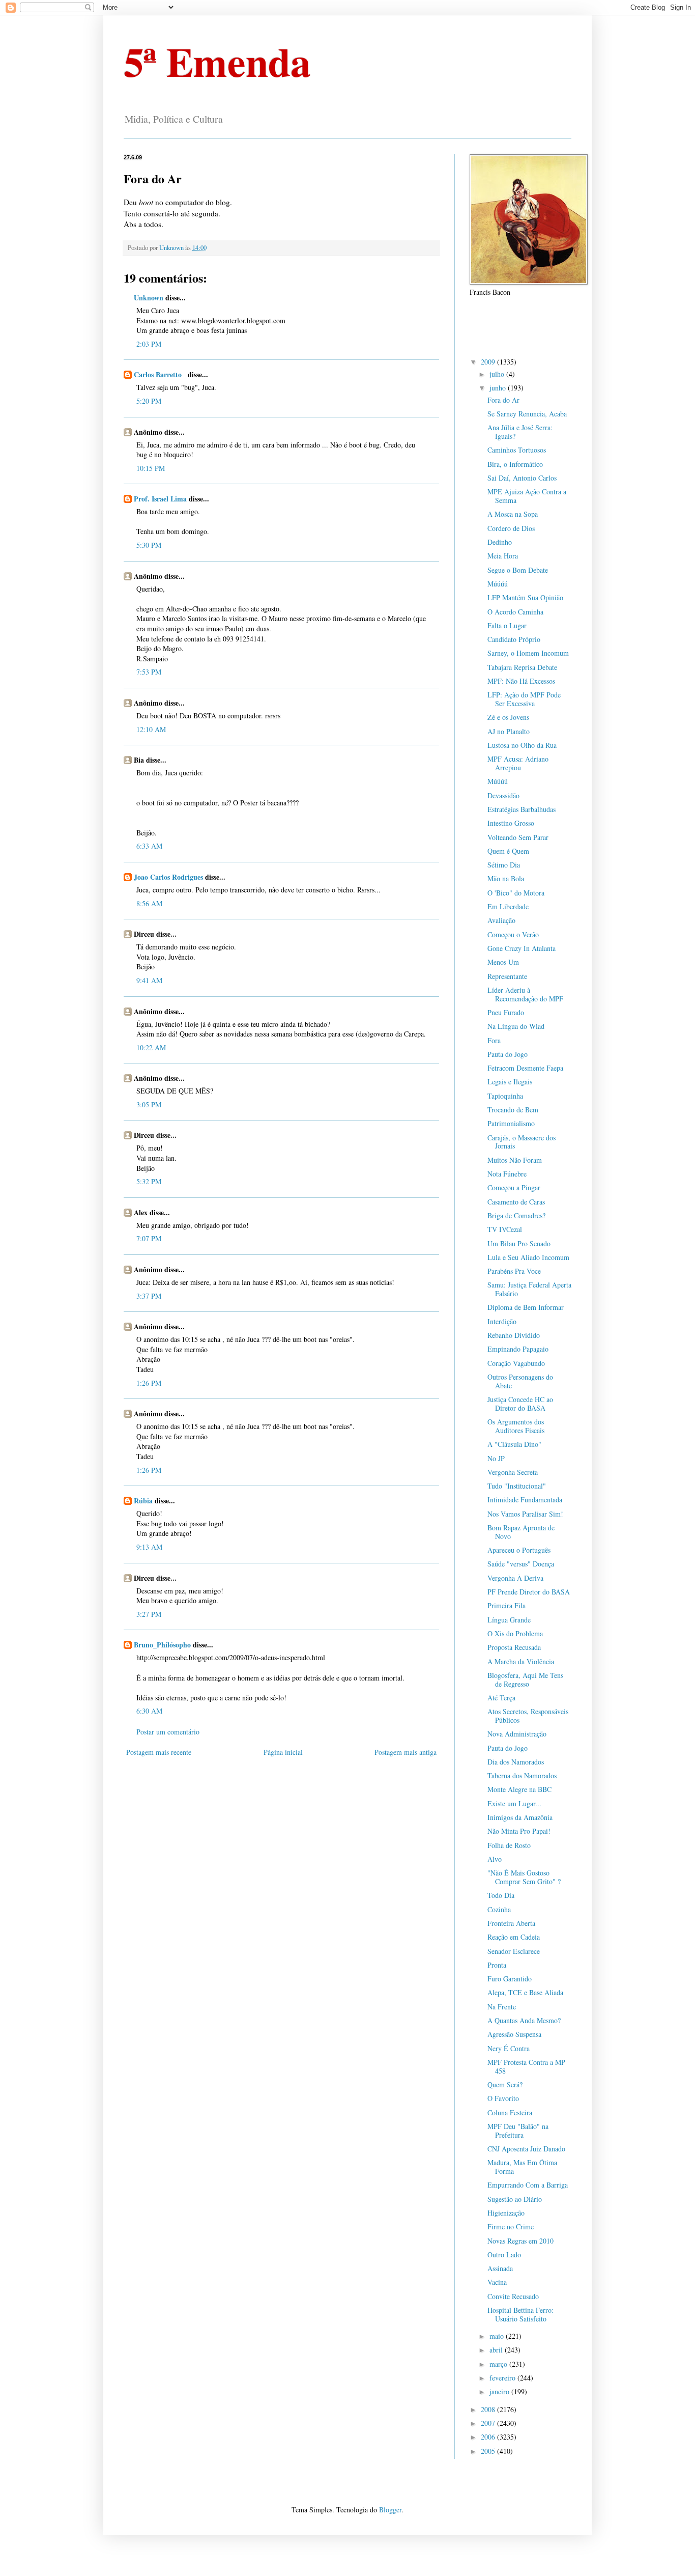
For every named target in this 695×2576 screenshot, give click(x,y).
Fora (494, 1040)
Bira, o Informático (515, 464)
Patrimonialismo (511, 1123)
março (499, 2364)
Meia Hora (503, 556)
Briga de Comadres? (516, 1215)
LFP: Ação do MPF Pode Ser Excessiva (524, 699)
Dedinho (500, 542)
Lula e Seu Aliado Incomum (528, 1257)
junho (499, 388)
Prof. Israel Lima (160, 499)
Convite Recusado (513, 2296)
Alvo (495, 1859)
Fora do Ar (503, 400)
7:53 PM (149, 672)
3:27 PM (149, 1614)
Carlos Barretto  (160, 374)
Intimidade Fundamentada (525, 1500)
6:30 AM (149, 1711)
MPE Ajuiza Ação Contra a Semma (527, 496)
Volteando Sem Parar (518, 837)
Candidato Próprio (514, 639)
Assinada (500, 2268)
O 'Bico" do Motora (516, 893)
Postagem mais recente (159, 1752)
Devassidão (503, 795)
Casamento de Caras (516, 1202)
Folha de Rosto (509, 1845)
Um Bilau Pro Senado (519, 1243)
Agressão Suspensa (514, 2034)
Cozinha (499, 1909)
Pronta (497, 1965)
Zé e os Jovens (508, 717)
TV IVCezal (505, 1229)
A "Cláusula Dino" (514, 1444)
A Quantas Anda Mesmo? (524, 2020)
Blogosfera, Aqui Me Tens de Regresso (525, 1679)
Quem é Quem (508, 851)
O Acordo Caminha (515, 612)
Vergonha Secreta (513, 1472)
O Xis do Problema (515, 1633)
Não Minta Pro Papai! (519, 1831)
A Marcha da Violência (521, 1661)
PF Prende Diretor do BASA (529, 1592)
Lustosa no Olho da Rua (522, 745)
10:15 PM (151, 468)
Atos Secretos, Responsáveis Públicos (528, 1716)
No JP (496, 1458)
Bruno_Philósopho (162, 1645)
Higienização (506, 2213)
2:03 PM (149, 344)
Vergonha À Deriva (515, 1578)
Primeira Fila (506, 1605)
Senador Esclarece (514, 1951)
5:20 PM (149, 401)
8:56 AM (149, 903)
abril (497, 2350)
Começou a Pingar (514, 1187)
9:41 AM (149, 980)
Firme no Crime (511, 2227)
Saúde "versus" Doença (521, 1564)
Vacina (497, 2282)
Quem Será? (505, 2084)
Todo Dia (501, 1895)
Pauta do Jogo (508, 1054)
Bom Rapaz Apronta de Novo (521, 1532)
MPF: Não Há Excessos (521, 681)
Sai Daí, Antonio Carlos (522, 478)
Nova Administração (517, 1734)
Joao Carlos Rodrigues (168, 877)
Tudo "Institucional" (517, 1486)
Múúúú (498, 584)
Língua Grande (509, 1620)
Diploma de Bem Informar (526, 1307)
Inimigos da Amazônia (520, 1817)
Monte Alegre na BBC (519, 1789)
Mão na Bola (506, 878)
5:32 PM (149, 1181)
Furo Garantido (510, 1979)
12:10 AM (151, 729)
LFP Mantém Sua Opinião (525, 597)
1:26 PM (149, 1383)
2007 (489, 2423)
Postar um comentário (168, 1732)
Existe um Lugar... (514, 1803)
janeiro (500, 2391)
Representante (507, 976)
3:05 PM (149, 1104)
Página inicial (283, 1752)
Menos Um (503, 962)
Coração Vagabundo (516, 1363)
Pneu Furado (506, 1012)
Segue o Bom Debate (518, 570)
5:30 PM (149, 545)
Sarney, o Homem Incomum (528, 653)
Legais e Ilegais (510, 1082)
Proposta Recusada (514, 1647)
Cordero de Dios (511, 528)
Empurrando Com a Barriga (528, 2185)
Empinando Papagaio (518, 1349)
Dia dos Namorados (516, 1762)
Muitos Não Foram (515, 1160)
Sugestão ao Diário (515, 2199)
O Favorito (503, 2098)
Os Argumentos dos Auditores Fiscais (516, 1426)
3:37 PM (149, 1296)
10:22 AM (151, 1047)
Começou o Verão (513, 934)
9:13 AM (149, 1547)
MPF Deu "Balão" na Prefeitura (518, 2131)
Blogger (390, 2510)
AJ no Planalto (509, 731)
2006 (489, 2437)
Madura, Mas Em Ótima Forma (522, 2167)
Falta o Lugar (507, 625)
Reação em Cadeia (514, 1937)
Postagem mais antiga (406, 1752)
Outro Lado (504, 2255)
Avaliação (501, 920)
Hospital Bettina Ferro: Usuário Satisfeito (520, 2314)
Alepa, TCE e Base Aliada (525, 1992)
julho (498, 374)
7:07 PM (149, 1238)
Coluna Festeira (510, 2112)
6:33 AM (149, 846)
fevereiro (503, 2378)
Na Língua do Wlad (516, 1026)
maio (498, 2336)
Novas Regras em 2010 (520, 2241)
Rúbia (143, 1501)
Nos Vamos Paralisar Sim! (525, 1514)
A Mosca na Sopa (513, 514)
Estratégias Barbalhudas (522, 809)
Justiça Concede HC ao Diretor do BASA (520, 1404)
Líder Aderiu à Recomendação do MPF (525, 994)
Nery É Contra (509, 2048)
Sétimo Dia (504, 865)
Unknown (149, 298)
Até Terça (501, 1698)
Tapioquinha (505, 1096)
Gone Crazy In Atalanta (522, 948)
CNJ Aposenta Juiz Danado (526, 2149)
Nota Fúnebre (507, 1174)
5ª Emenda (217, 61)
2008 (489, 2409)
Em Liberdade (508, 906)
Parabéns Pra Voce (514, 1271)
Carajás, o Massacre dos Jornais (522, 1142)
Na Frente (502, 2007)
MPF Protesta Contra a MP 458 (526, 2066)
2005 (489, 2451)
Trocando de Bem (513, 1110)
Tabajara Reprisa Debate (522, 667)
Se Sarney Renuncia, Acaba (527, 414)
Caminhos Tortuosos (517, 450)
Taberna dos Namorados (522, 1775)
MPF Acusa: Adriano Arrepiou (518, 763)
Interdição (502, 1321)
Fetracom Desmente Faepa (525, 1068)
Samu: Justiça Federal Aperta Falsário (529, 1289)
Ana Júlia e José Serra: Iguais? (520, 432)
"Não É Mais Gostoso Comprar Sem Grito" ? (524, 1877)
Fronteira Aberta (511, 1923)
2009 (489, 362)
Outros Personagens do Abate (520, 1381)
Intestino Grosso (511, 823)
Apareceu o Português (519, 1550)
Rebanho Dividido (514, 1335)
